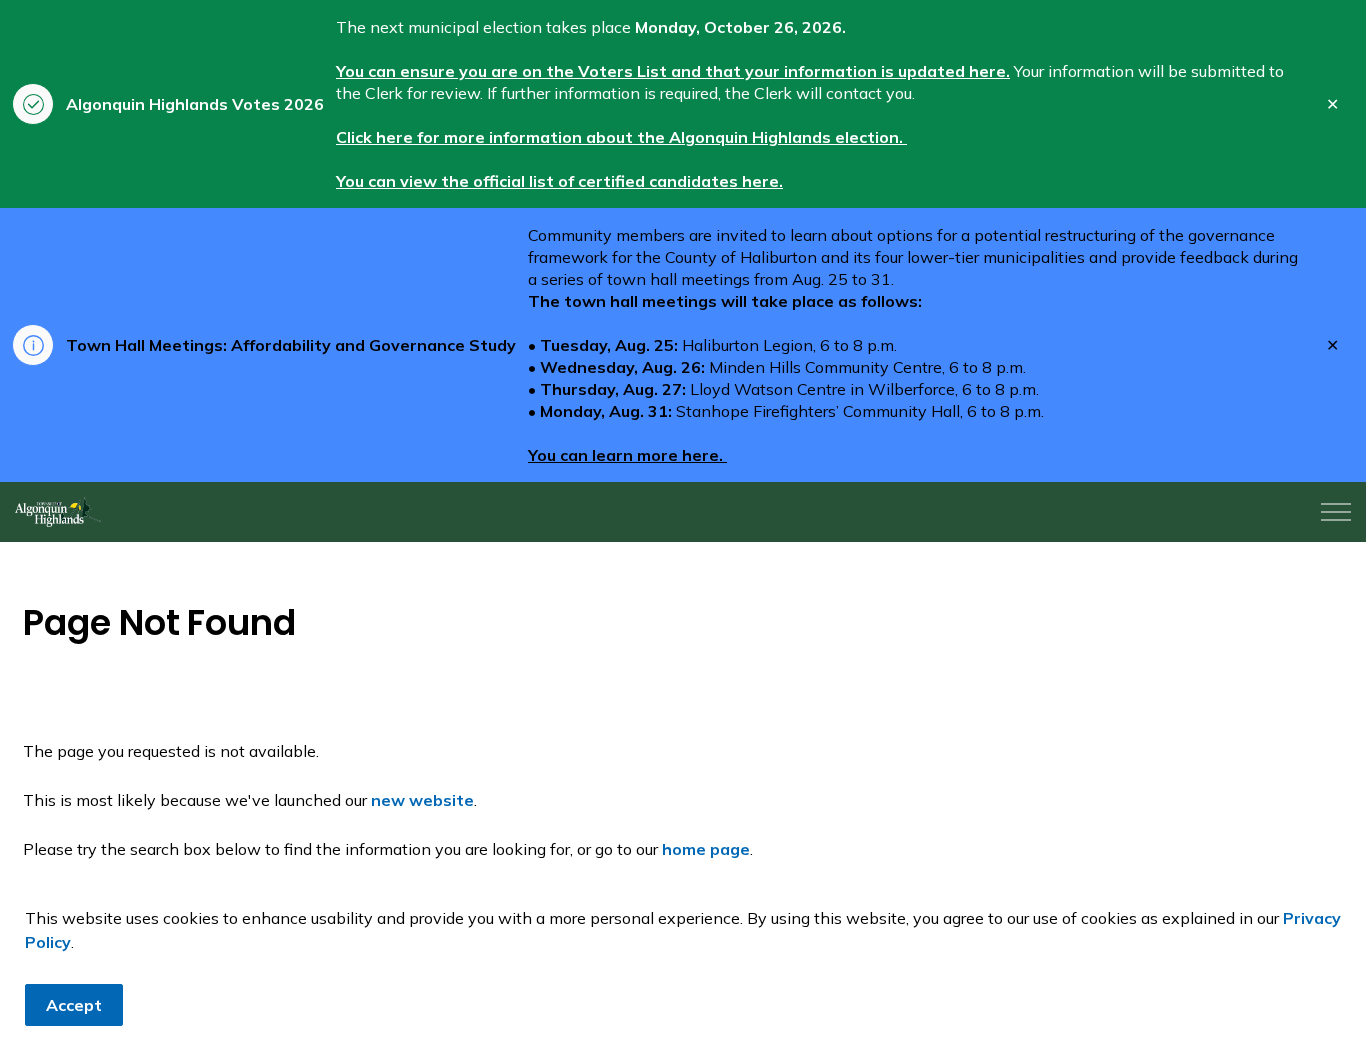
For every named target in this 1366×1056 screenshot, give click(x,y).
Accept (74, 1005)
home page (706, 849)
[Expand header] (1336, 512)
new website (422, 800)
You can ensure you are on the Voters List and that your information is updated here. (673, 71)
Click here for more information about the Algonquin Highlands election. (621, 137)
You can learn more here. (627, 455)
